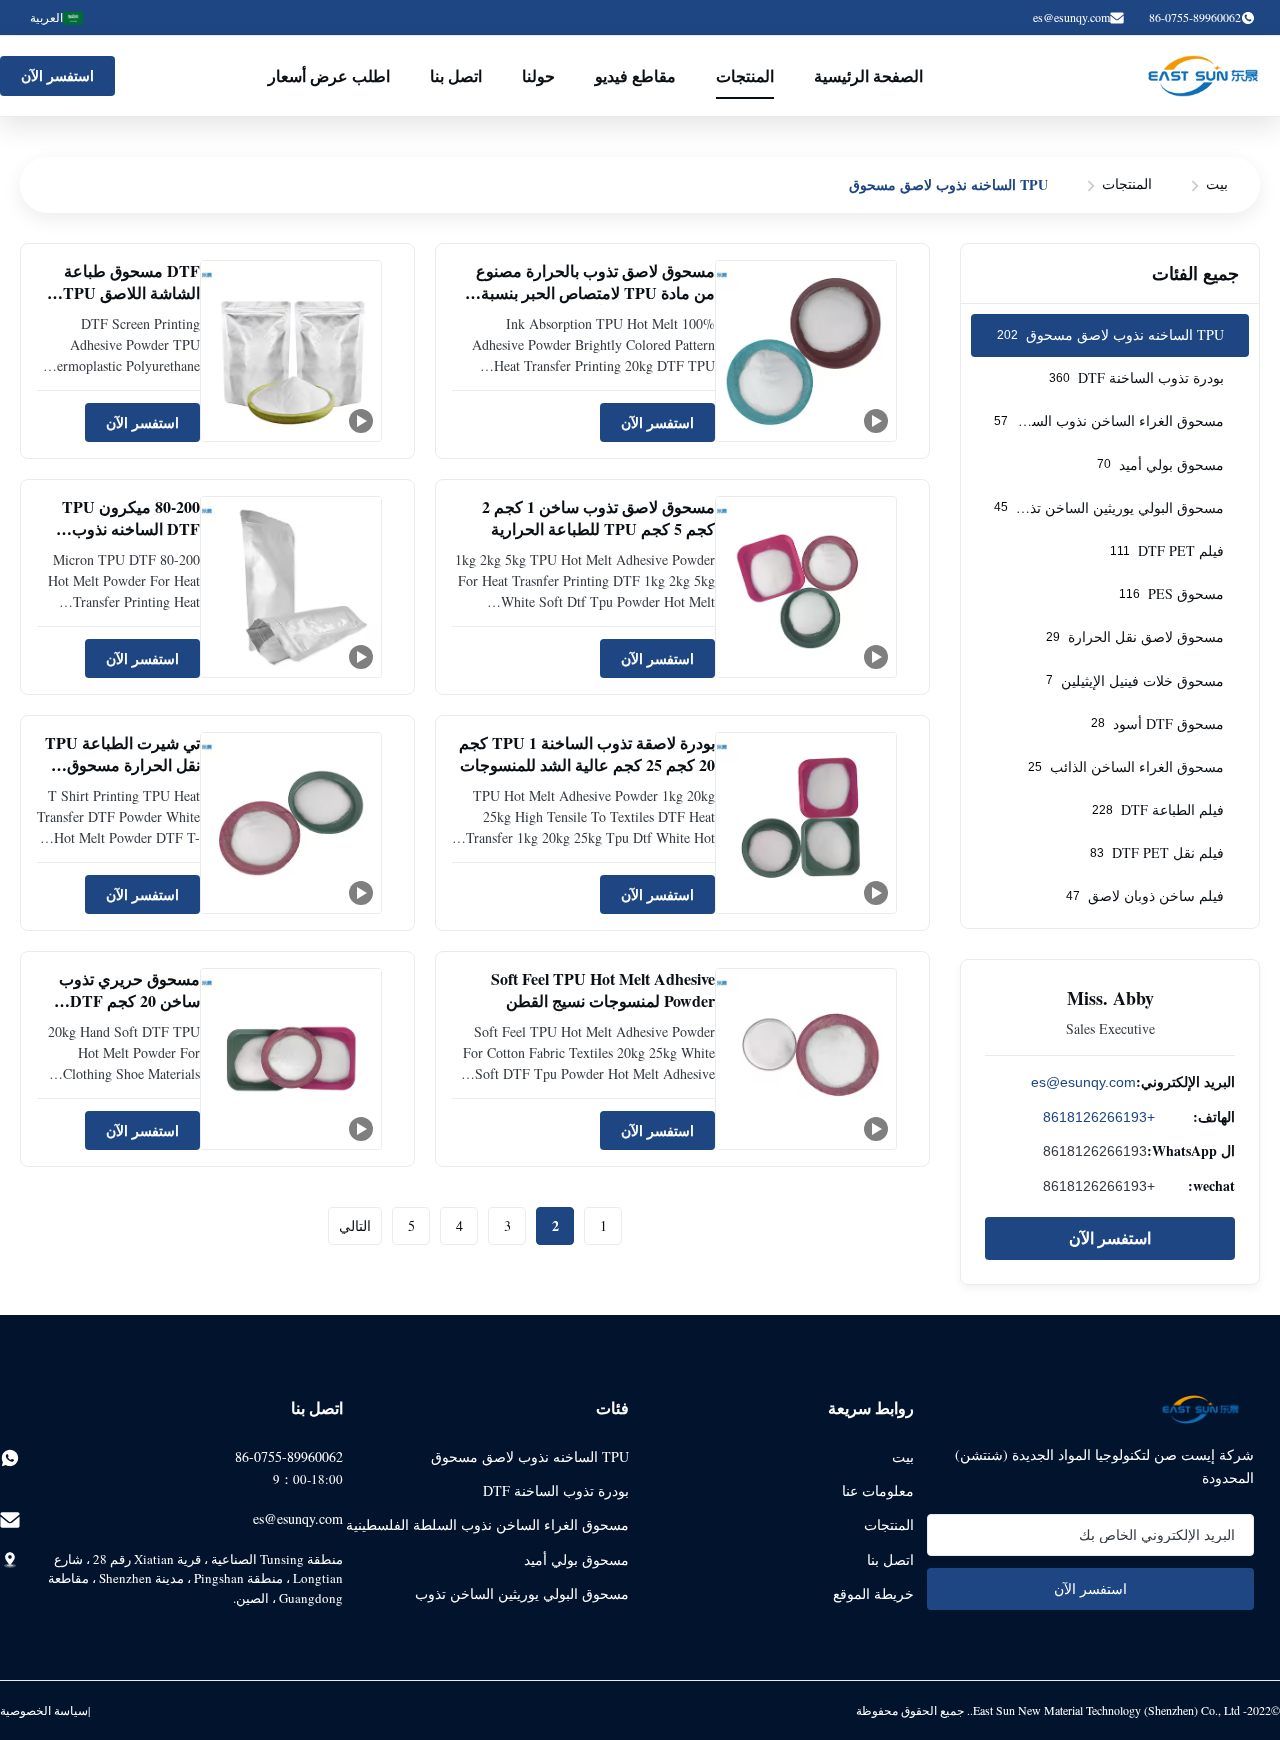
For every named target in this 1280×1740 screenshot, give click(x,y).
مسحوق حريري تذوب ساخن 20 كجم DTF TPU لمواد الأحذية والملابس (129, 1012)
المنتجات (745, 75)
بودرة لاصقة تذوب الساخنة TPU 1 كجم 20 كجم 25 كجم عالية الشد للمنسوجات (587, 753)
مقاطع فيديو (635, 75)
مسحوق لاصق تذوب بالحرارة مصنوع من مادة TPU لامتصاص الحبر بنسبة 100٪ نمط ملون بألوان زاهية (595, 293)
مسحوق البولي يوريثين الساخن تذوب (522, 1593)
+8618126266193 (1099, 1117)
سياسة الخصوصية (44, 1710)
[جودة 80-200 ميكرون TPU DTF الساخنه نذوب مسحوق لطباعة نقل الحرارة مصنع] (291, 587)
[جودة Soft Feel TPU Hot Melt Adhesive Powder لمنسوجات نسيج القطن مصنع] (806, 1059)
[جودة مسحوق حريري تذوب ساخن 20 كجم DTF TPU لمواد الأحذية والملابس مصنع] (291, 1059)
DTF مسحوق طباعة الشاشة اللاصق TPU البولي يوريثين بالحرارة (126, 293)
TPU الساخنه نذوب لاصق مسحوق (530, 1456)
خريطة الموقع (873, 1593)
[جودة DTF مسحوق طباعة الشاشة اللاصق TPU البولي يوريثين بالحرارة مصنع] (291, 351)
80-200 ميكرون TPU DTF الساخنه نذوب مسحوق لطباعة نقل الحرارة (131, 540)
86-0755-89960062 (289, 1456)
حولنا (538, 75)
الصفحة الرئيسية (868, 75)
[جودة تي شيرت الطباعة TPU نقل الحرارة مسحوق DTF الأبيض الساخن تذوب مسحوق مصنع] (291, 823)
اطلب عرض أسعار (329, 75)
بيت (1217, 183)
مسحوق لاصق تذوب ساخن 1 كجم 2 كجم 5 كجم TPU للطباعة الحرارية (598, 517)
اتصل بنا (456, 75)
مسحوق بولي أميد (576, 1559)
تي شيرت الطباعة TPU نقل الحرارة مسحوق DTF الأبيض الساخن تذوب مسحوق (122, 776)
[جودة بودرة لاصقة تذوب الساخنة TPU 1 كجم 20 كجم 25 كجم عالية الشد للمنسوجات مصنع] (806, 823)
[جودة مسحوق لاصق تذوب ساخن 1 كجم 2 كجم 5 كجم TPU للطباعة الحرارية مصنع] (806, 587)
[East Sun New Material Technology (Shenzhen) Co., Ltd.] (1203, 76)
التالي (355, 1225)
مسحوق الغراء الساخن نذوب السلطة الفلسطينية (487, 1524)
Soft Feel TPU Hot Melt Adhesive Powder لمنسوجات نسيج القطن (603, 989)
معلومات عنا (878, 1490)
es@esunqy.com (1071, 17)
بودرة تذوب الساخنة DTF (556, 1490)
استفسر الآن (57, 75)
